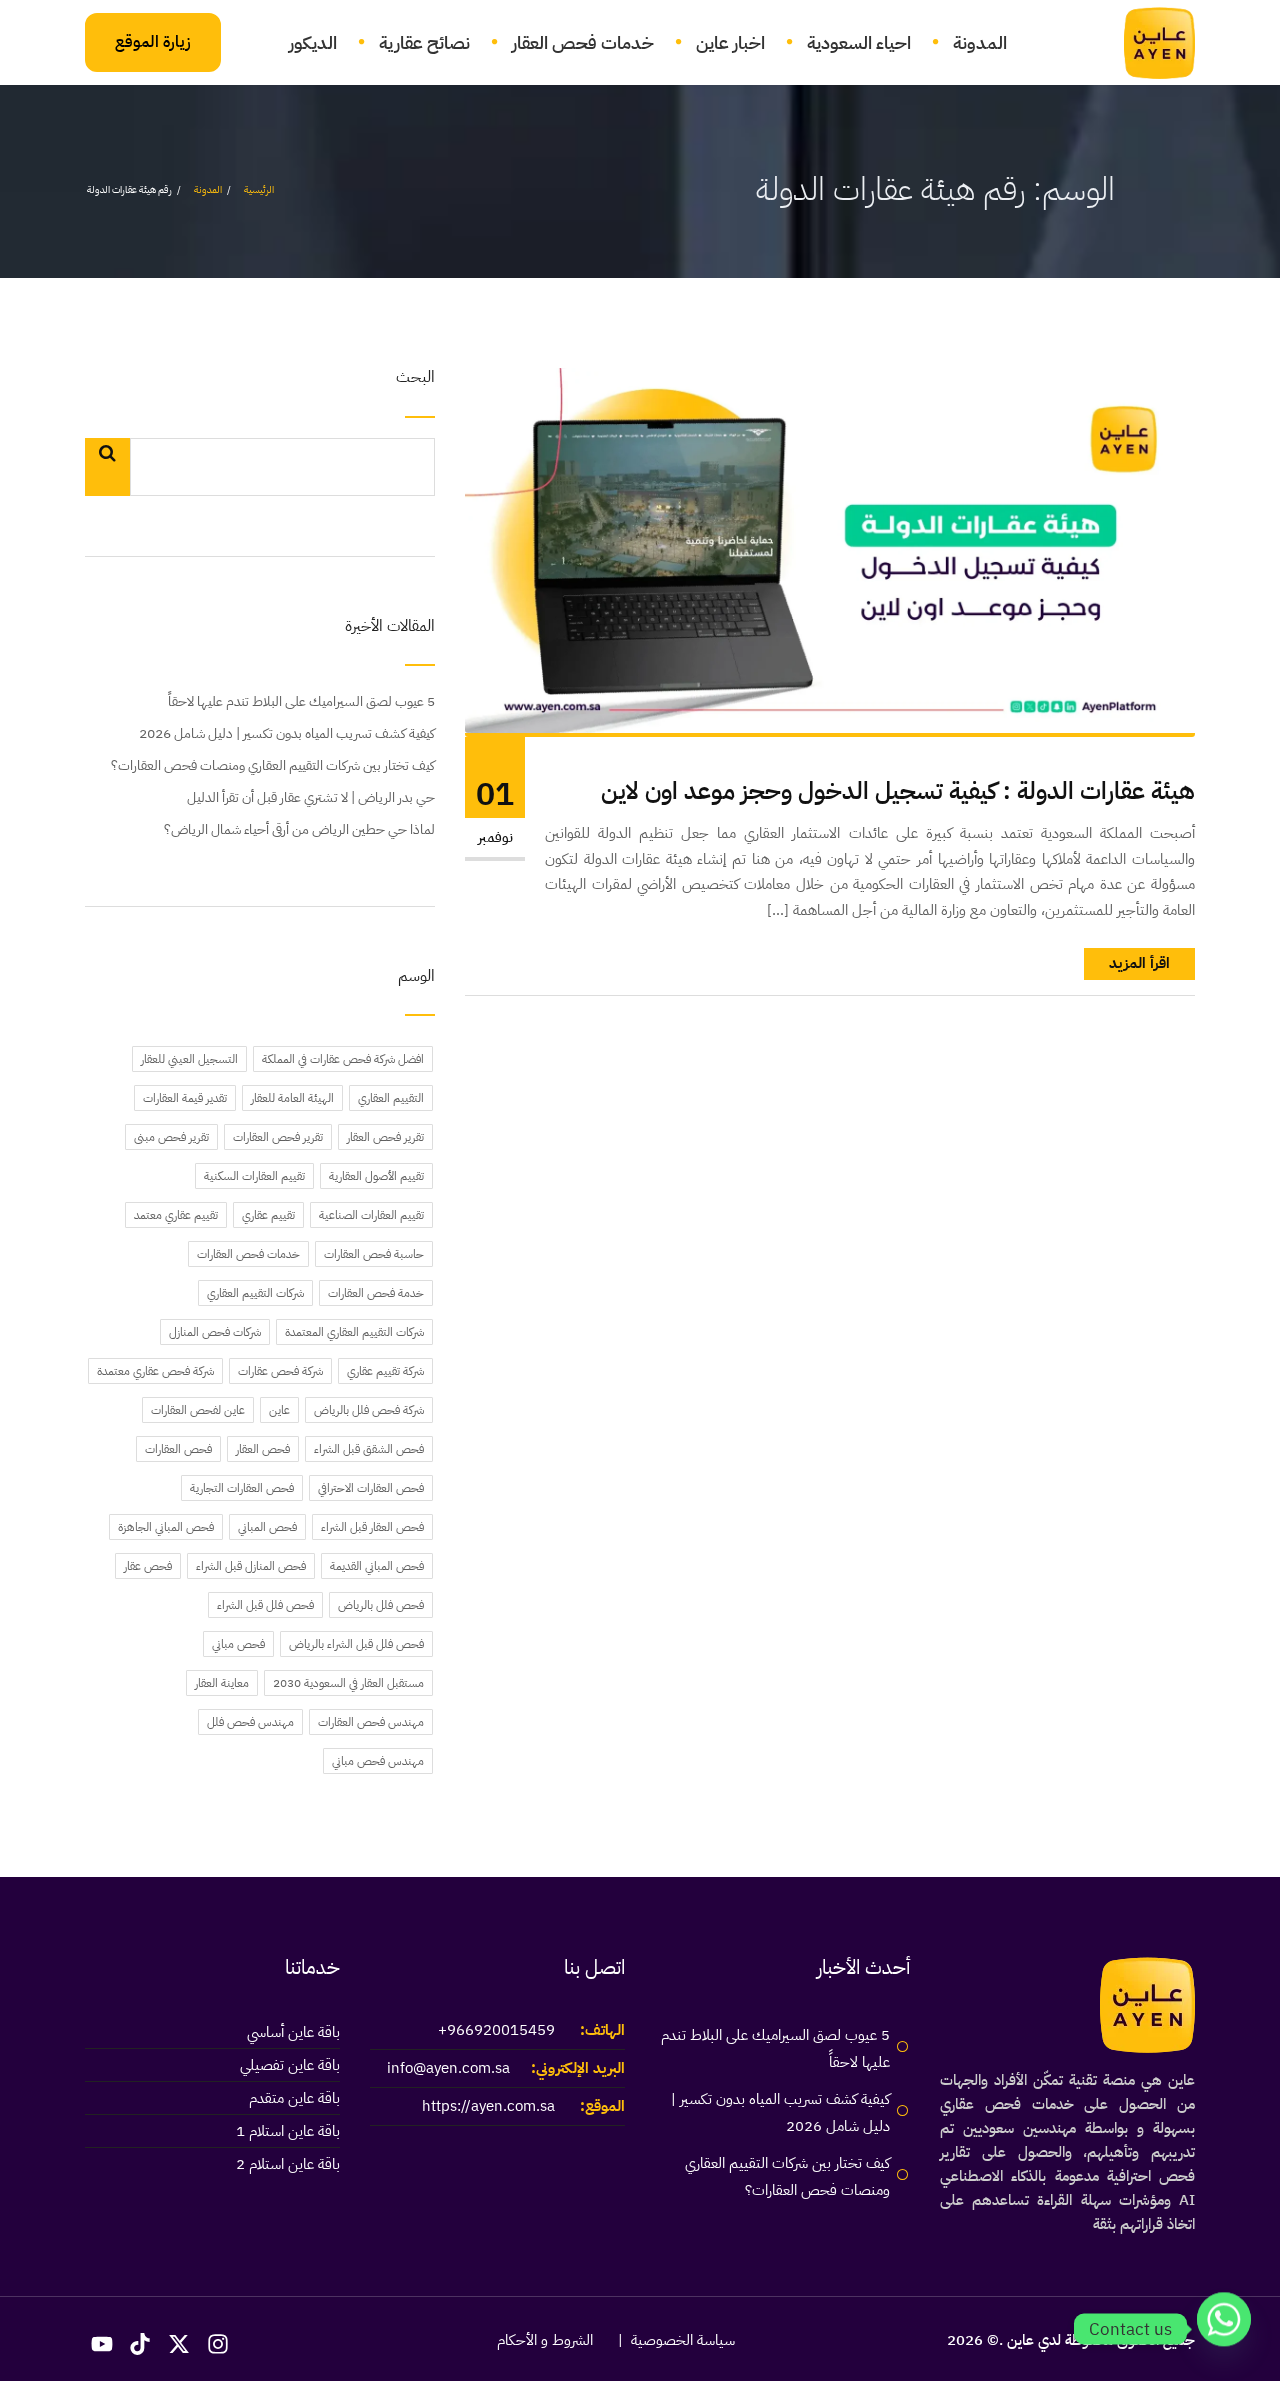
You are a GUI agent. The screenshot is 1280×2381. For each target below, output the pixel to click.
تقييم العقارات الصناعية (371, 1215)
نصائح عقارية (424, 42)
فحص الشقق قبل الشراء (369, 1449)
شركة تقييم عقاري (385, 1371)
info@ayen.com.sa (448, 2068)
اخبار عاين (730, 42)
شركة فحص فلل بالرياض (369, 1410)
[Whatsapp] (1224, 2329)
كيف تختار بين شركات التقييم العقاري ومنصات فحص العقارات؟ (273, 765)
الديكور (313, 42)
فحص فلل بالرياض (381, 1605)
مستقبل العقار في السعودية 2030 (348, 1683)
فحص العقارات (178, 1449)
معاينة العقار (222, 1683)
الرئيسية (259, 189)
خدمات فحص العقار (583, 42)
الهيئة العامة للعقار (292, 1098)
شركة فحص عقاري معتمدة (155, 1371)
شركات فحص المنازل (215, 1332)
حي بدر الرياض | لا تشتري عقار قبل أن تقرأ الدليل (311, 797)
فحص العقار (263, 1449)
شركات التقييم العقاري (255, 1293)
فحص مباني (238, 1644)
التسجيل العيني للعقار (189, 1059)
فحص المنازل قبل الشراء (251, 1566)
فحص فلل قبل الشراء (265, 1605)
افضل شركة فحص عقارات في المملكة (343, 1059)
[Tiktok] (141, 2344)
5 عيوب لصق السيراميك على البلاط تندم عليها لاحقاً (301, 701)
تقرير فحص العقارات (278, 1137)
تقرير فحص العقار (385, 1137)
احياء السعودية (859, 42)
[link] (1147, 43)
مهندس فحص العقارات (371, 1722)
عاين (279, 1410)
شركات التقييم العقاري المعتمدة (354, 1332)
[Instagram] (218, 2344)
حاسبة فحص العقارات (374, 1254)
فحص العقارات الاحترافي (371, 1488)
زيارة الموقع (153, 42)
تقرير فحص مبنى (171, 1137)
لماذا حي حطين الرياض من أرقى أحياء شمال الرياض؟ (299, 829)
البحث (415, 378)
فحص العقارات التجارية (242, 1488)
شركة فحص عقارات (280, 1371)
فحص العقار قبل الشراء (372, 1527)
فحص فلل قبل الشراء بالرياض (356, 1644)
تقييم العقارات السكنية (254, 1176)
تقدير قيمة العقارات (185, 1098)
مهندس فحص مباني (378, 1761)
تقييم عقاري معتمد (176, 1215)
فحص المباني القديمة (377, 1566)
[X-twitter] (179, 2344)
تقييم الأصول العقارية (376, 1176)
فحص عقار (148, 1566)
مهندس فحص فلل (250, 1722)
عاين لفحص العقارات (198, 1410)
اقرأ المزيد (1139, 963)
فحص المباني (267, 1527)
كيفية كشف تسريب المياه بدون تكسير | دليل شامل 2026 (287, 733)
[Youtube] (102, 2344)
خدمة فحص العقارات (376, 1293)
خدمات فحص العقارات (248, 1254)
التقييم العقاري (391, 1098)
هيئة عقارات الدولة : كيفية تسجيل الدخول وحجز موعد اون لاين (898, 791)
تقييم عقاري (268, 1215)
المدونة (980, 42)
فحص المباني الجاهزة (166, 1527)
